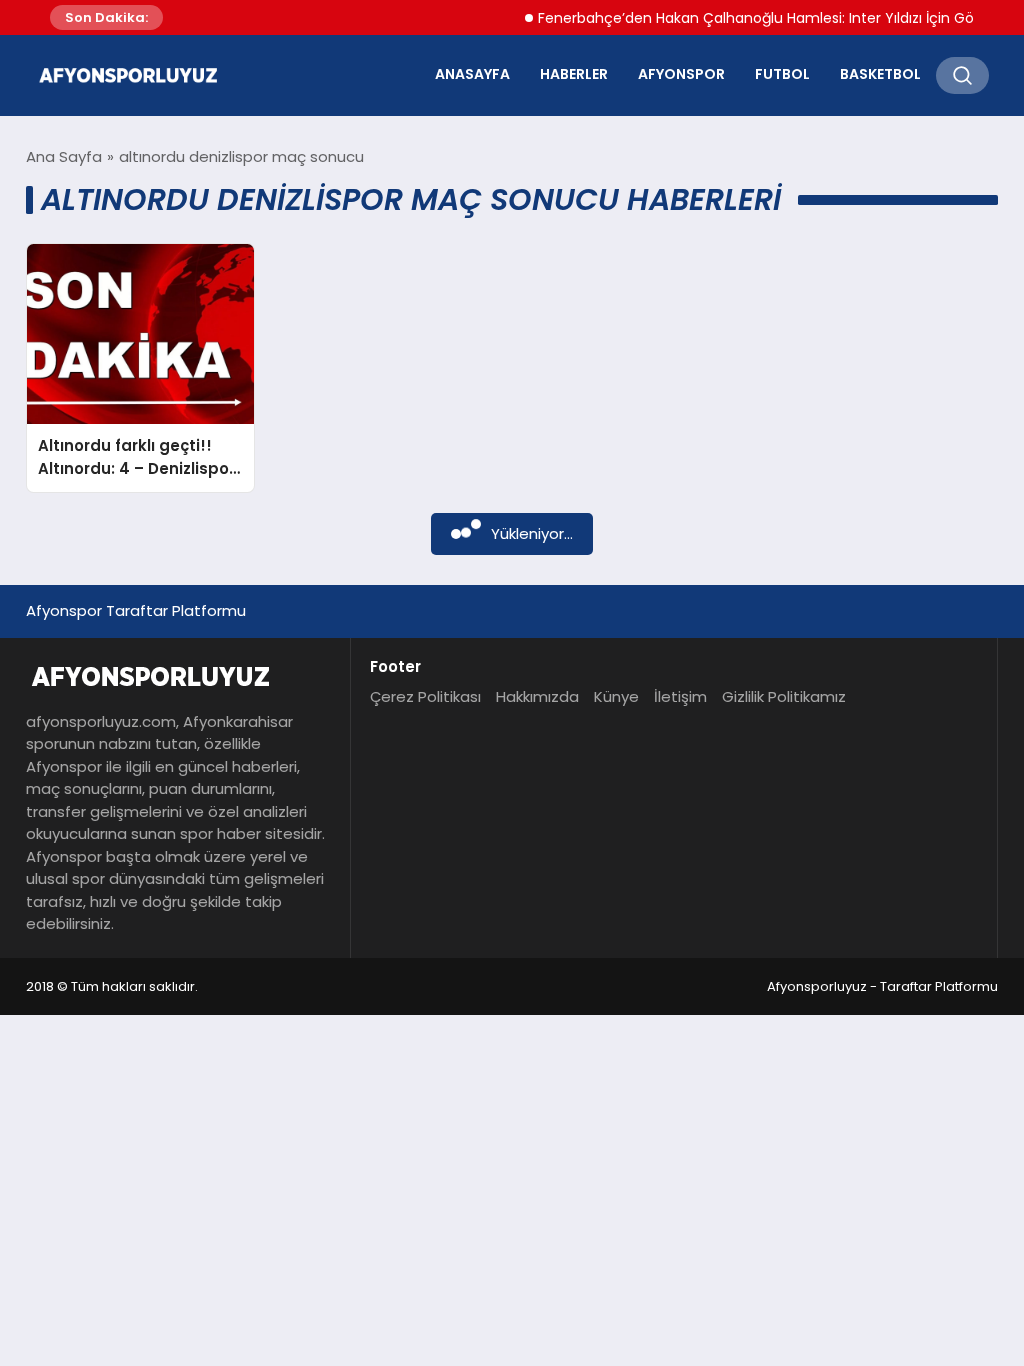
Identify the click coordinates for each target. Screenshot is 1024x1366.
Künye (616, 696)
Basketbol (880, 74)
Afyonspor (681, 74)
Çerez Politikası (425, 696)
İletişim (680, 696)
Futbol (782, 74)
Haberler (574, 74)
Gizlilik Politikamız (784, 696)
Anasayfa (472, 74)
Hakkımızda (537, 696)
